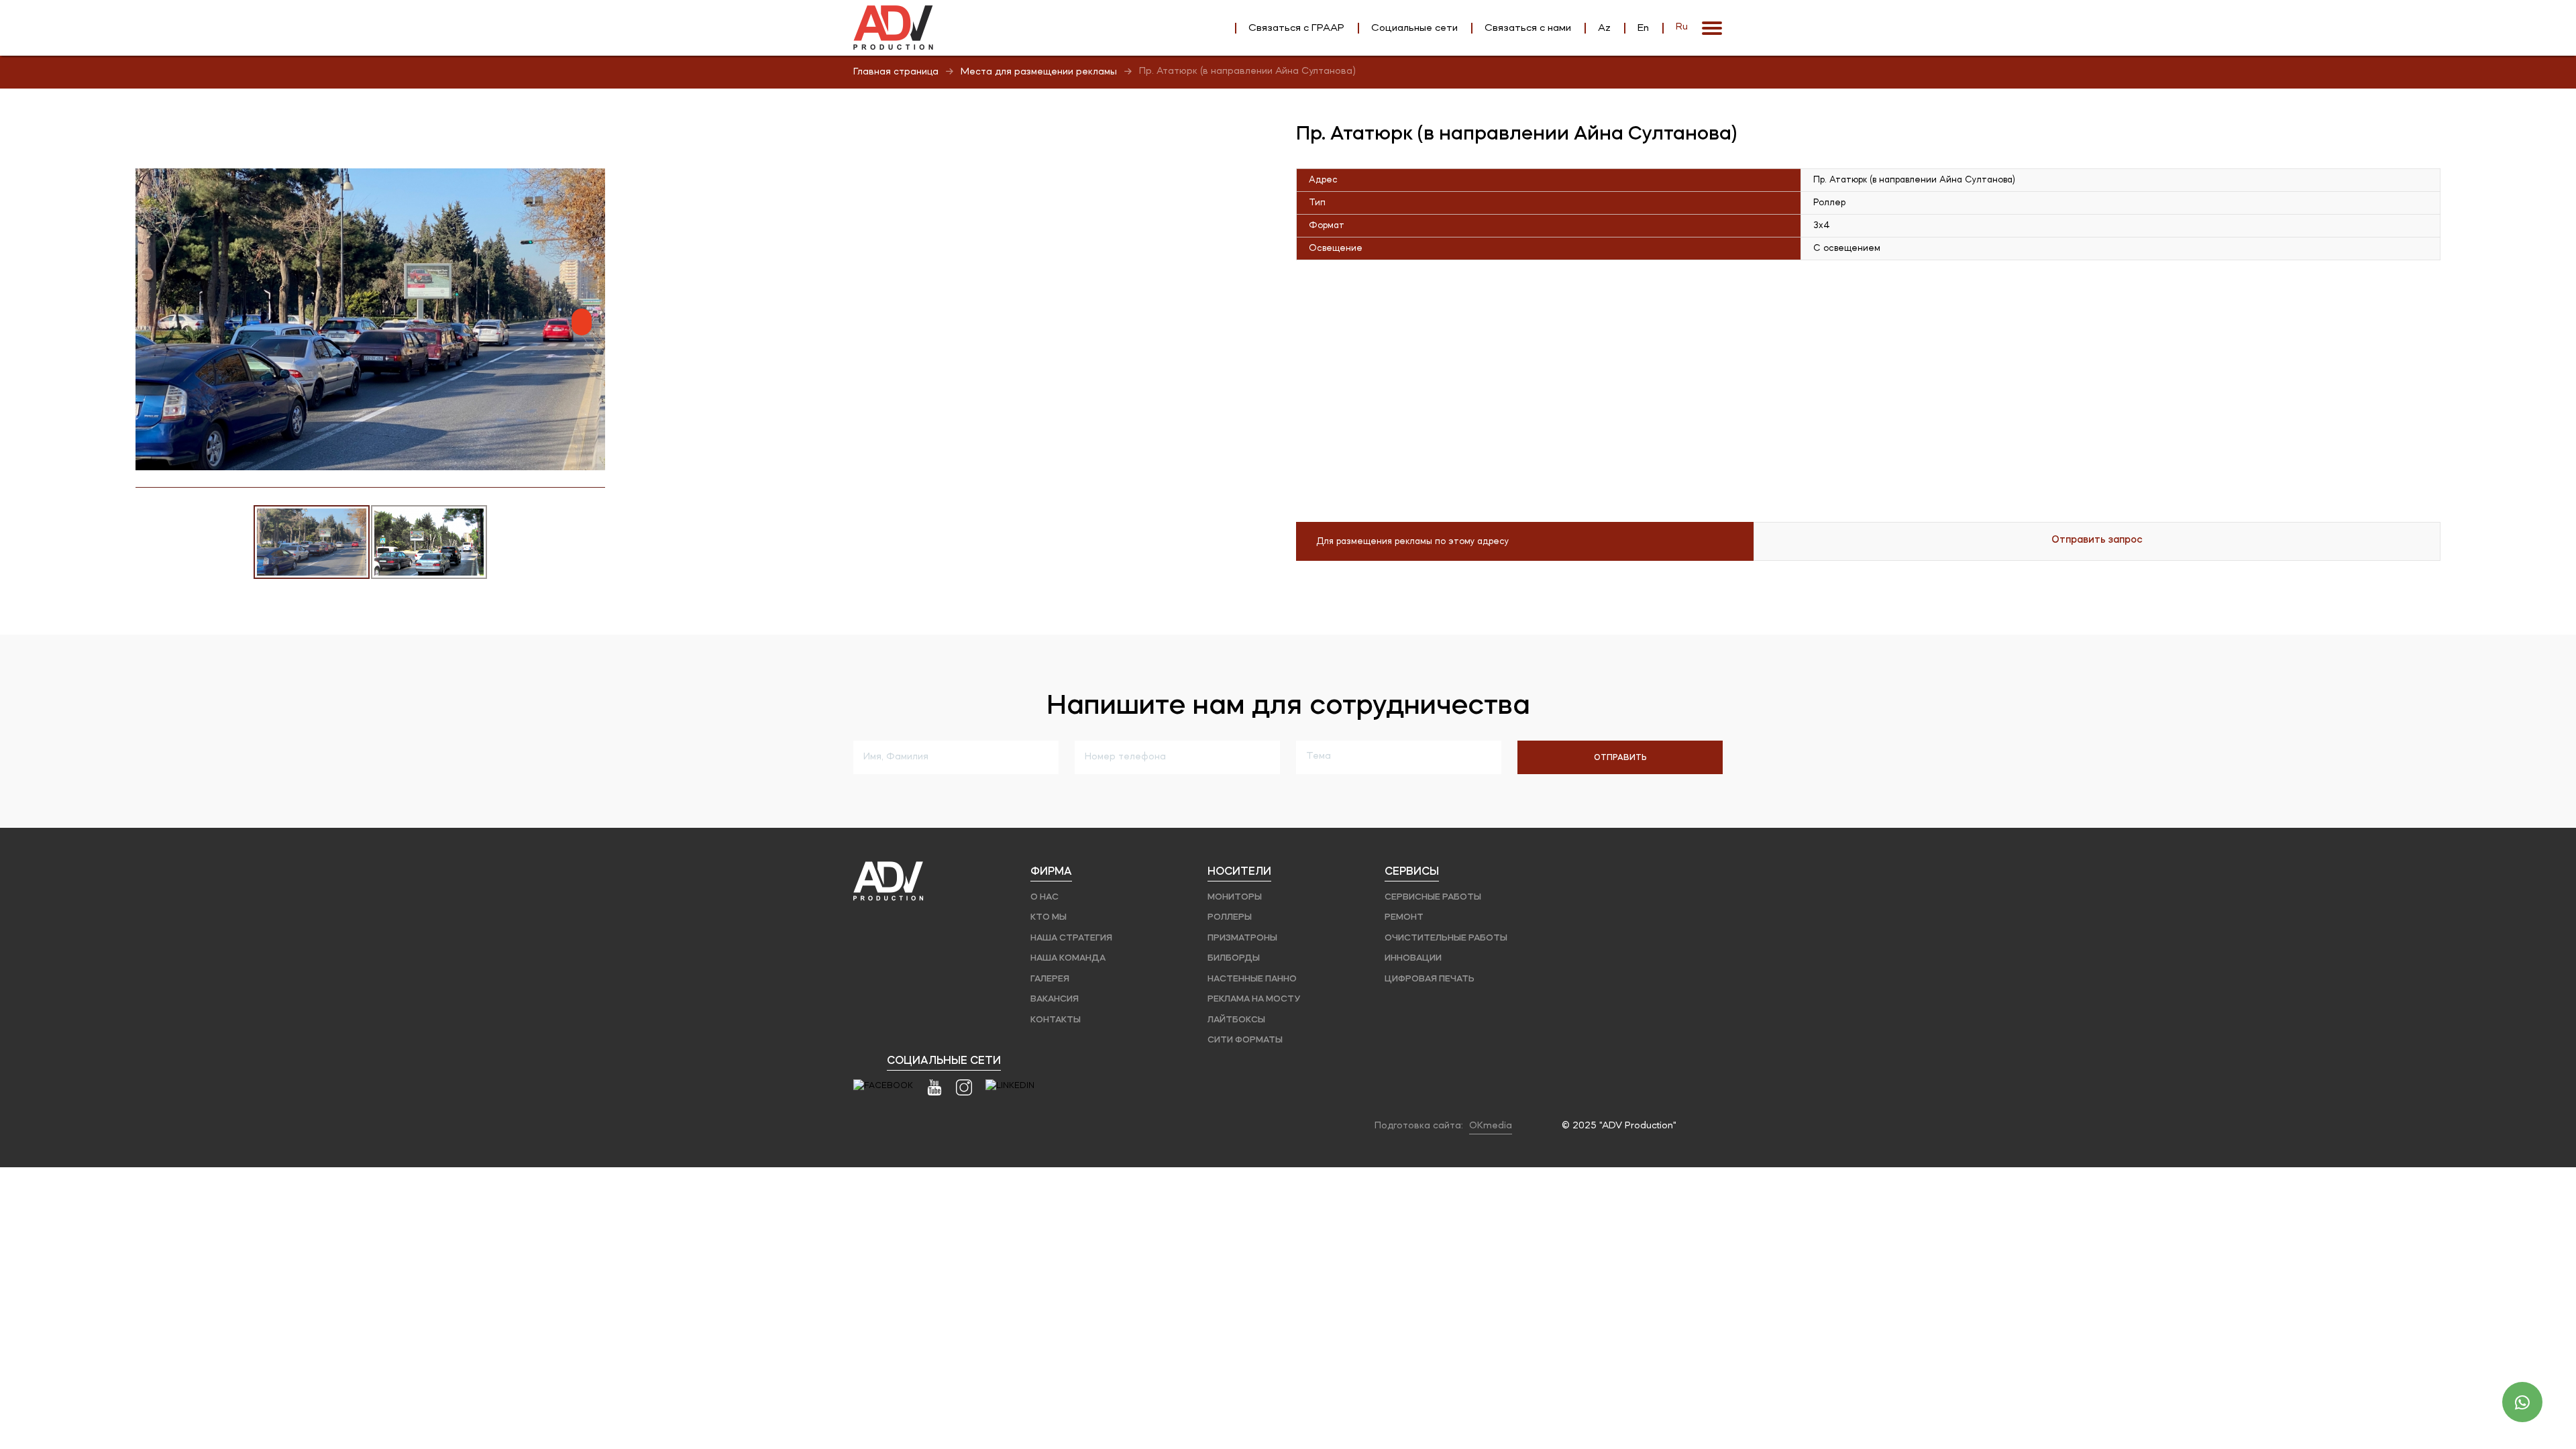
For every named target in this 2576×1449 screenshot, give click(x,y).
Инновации (1413, 958)
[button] (593, 180)
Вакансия (1055, 999)
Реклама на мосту (1254, 999)
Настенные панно (1252, 978)
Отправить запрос (2097, 539)
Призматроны (1242, 937)
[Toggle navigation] (1712, 28)
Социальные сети (1414, 28)
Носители (1239, 871)
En (1643, 28)
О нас (1044, 897)
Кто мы (1049, 917)
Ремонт (1404, 917)
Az (1604, 28)
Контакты (1056, 1019)
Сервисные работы (1433, 897)
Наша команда (1068, 958)
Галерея (1050, 978)
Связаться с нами (1528, 28)
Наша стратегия (1071, 937)
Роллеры (1230, 917)
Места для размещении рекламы (1039, 72)
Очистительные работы (1446, 937)
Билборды (1234, 958)
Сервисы (1412, 871)
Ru (1682, 27)
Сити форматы (1245, 1039)
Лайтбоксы (1236, 1019)
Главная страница (896, 72)
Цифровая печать (1430, 978)
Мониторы (1235, 897)
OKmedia (1491, 1126)
